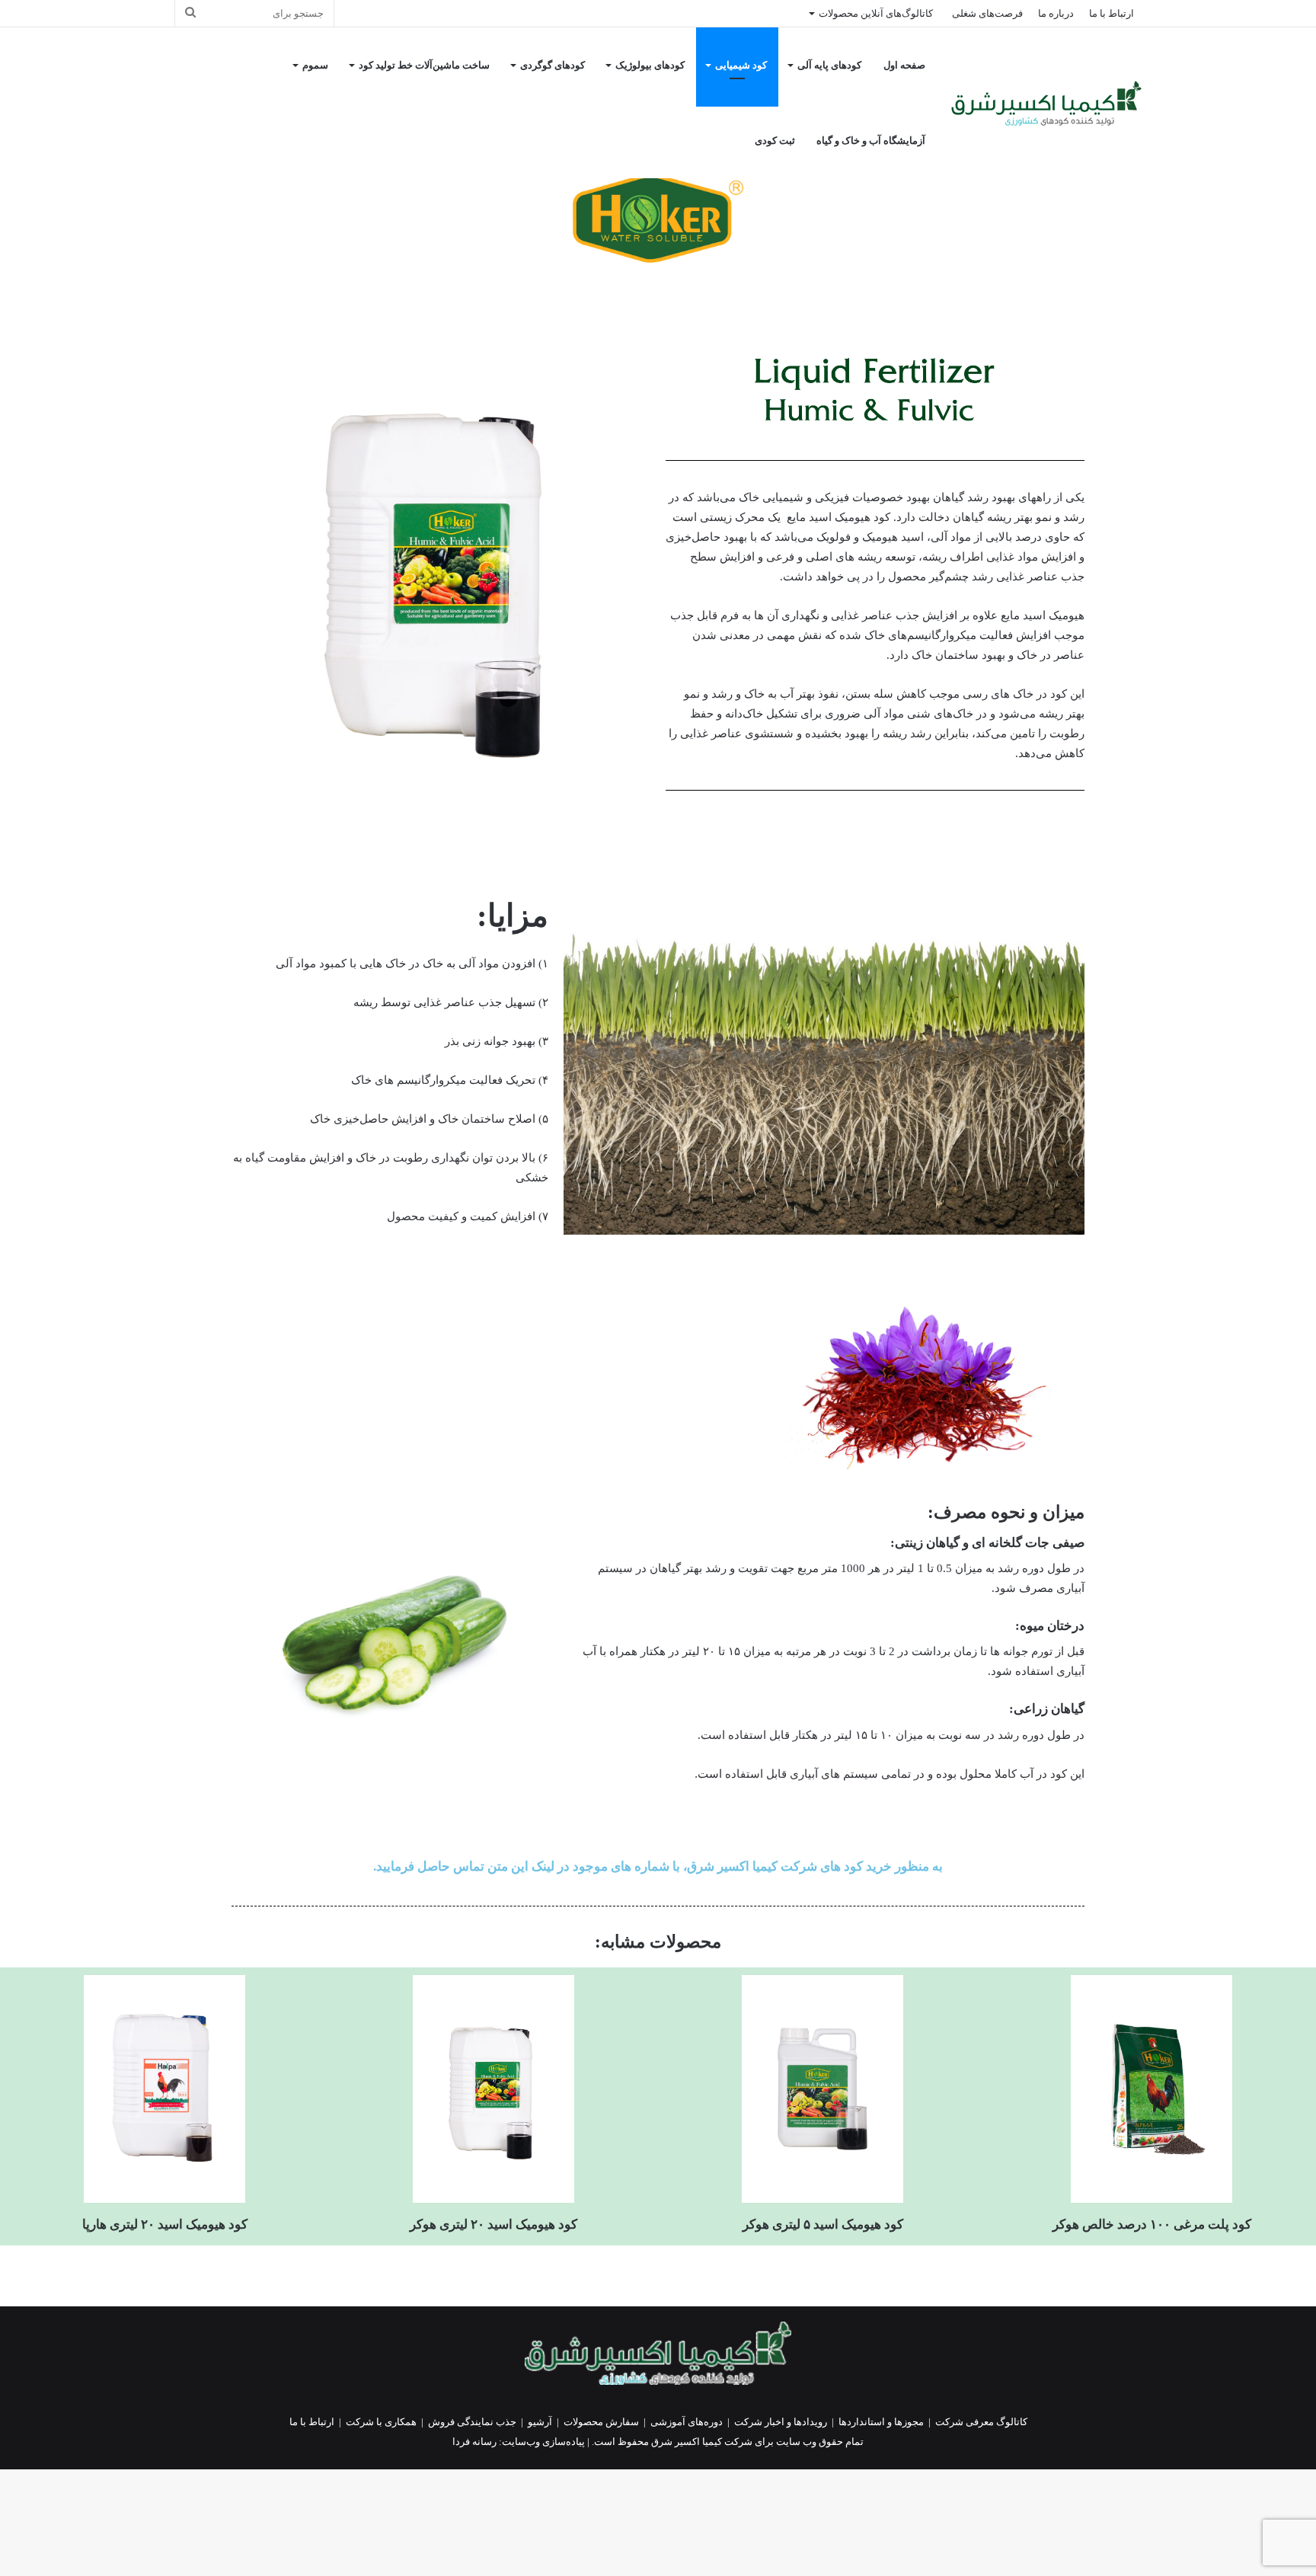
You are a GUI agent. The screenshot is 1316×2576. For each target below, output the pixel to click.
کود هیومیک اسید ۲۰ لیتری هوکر (493, 2224)
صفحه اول (904, 65)
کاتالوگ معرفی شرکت (981, 2422)
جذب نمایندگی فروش (472, 2422)
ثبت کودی (775, 141)
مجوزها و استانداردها (881, 2422)
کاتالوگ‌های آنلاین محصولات (876, 13)
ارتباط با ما (1112, 13)
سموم (315, 65)
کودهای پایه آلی (829, 65)
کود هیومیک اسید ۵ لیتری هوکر (823, 2224)
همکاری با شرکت (381, 2422)
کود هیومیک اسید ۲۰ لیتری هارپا (165, 2224)
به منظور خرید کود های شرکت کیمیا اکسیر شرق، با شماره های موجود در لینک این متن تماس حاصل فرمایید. (658, 1866)
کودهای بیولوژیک (650, 65)
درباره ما (1056, 13)
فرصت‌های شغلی (987, 13)
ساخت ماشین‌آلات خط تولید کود (424, 65)
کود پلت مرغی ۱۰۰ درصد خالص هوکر (1152, 2224)
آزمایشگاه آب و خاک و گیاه (871, 141)
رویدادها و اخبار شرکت (781, 2422)
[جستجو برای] (190, 13)
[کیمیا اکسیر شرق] (1046, 103)
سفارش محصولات (601, 2422)
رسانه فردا (474, 2442)
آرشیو (540, 2422)
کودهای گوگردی (553, 65)
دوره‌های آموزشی (687, 2422)
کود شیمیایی (741, 65)
